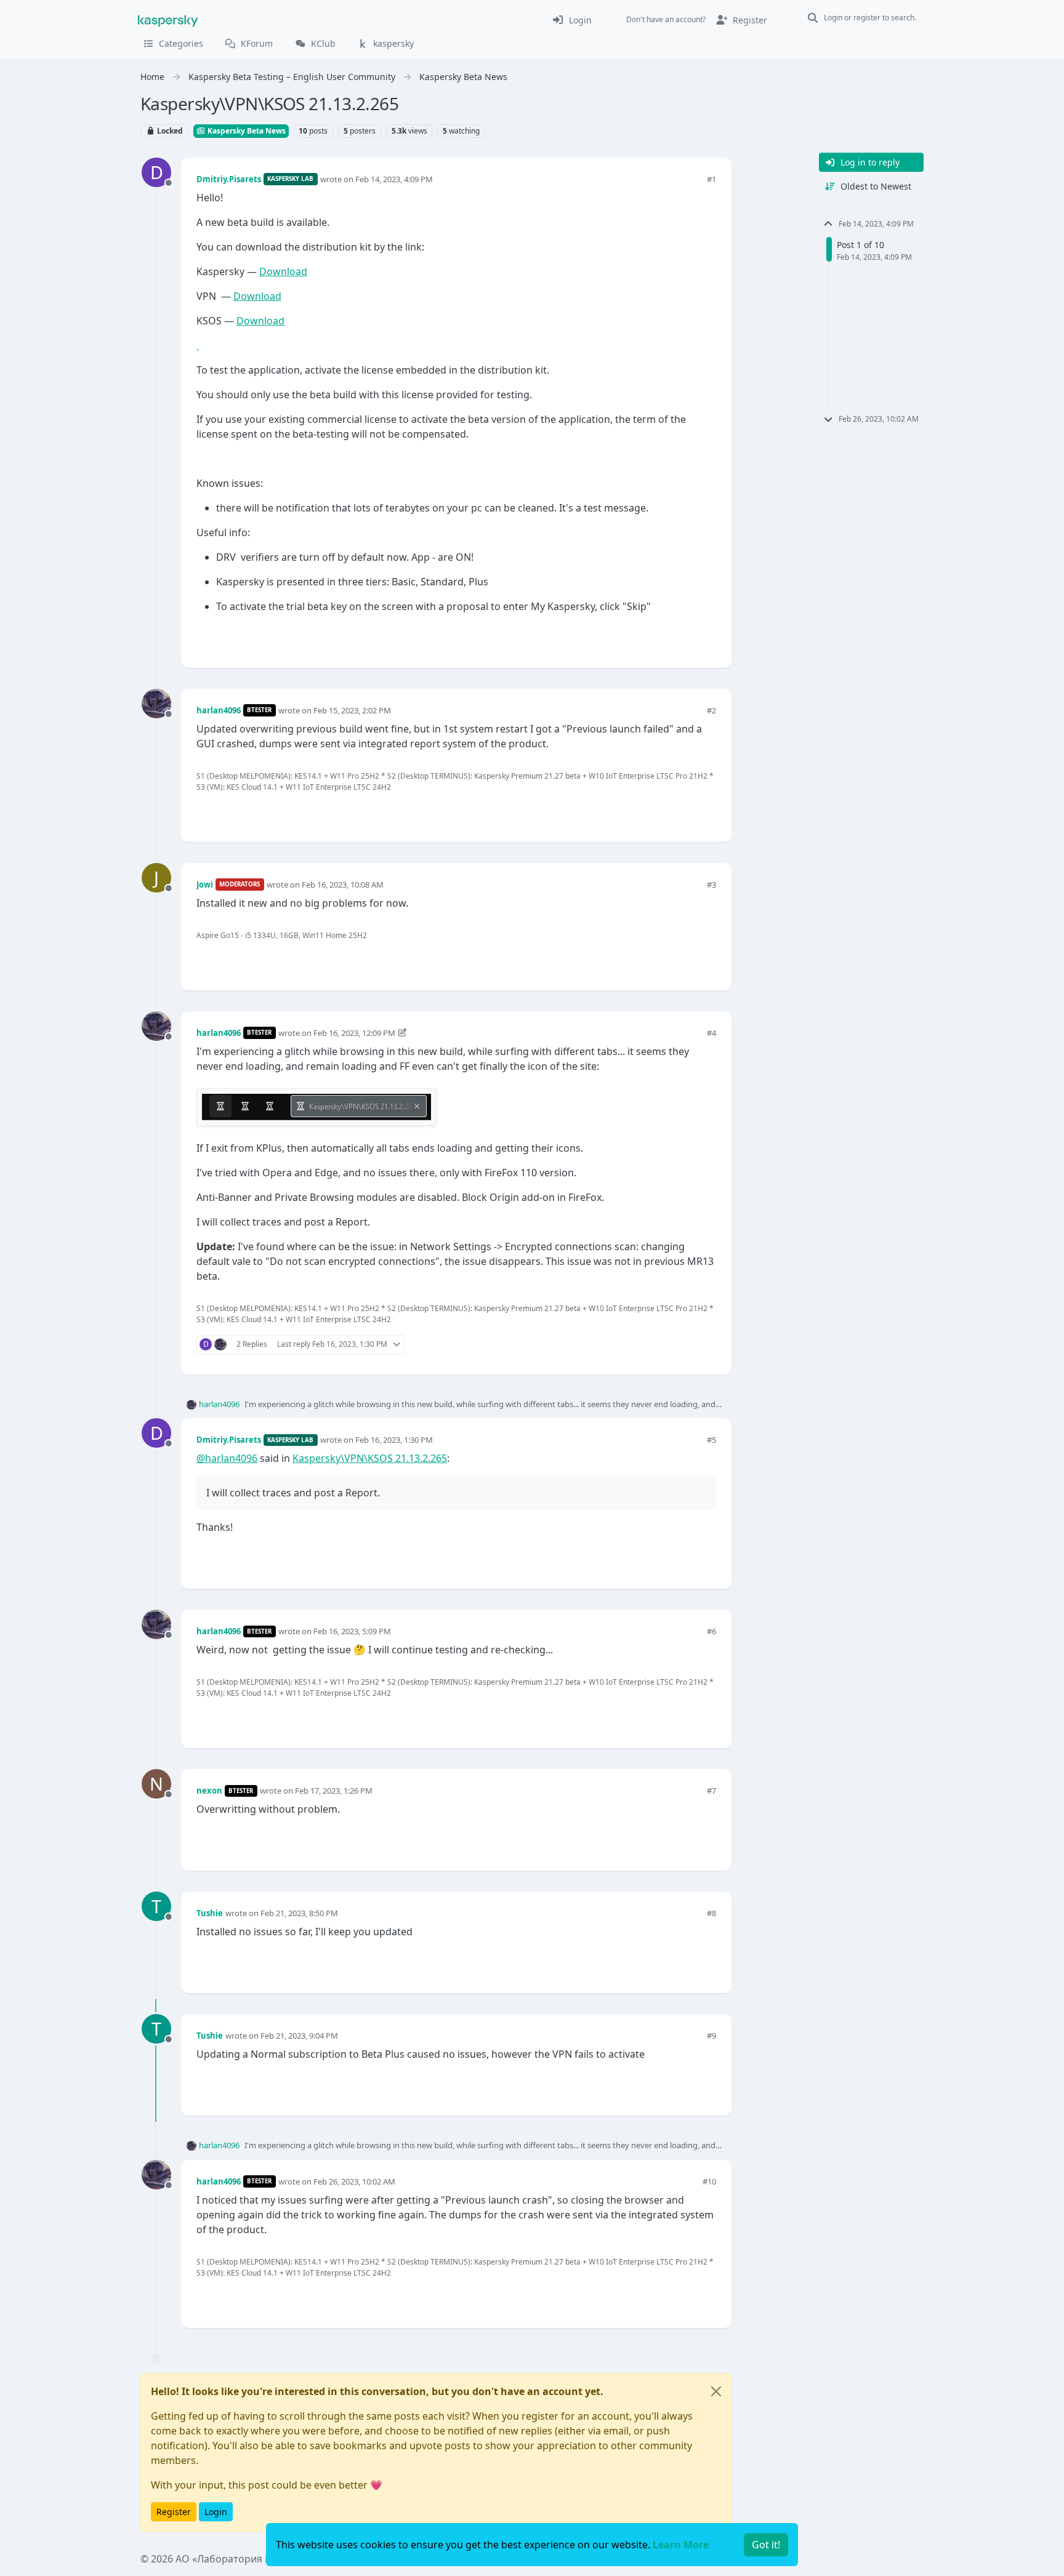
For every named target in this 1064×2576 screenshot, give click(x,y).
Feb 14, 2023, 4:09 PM (394, 179)
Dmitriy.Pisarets (229, 179)
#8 (711, 1913)
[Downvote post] (706, 638)
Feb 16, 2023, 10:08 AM (343, 885)
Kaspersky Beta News (246, 131)
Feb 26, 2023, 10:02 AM (354, 2181)
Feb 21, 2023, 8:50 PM (299, 1913)
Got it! (766, 2545)
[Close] (716, 2391)
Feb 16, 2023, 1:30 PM (394, 1440)
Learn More (681, 2545)
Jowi (205, 885)
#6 (711, 1631)
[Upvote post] (663, 638)
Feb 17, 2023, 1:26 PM (334, 1791)
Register (174, 2512)
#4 (711, 1033)
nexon (209, 1791)
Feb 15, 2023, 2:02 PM (352, 710)
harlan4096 (219, 710)
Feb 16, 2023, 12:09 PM (354, 1033)
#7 (711, 1791)
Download (283, 271)
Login (216, 2512)
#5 (711, 1440)
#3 (711, 885)
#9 (711, 2036)
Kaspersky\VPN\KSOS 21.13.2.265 (370, 1458)
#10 (709, 2181)
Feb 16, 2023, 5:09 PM (352, 1631)
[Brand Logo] (168, 20)
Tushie (210, 1913)
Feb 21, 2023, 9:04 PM (299, 2036)
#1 (711, 179)
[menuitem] (572, 20)
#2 (711, 710)
